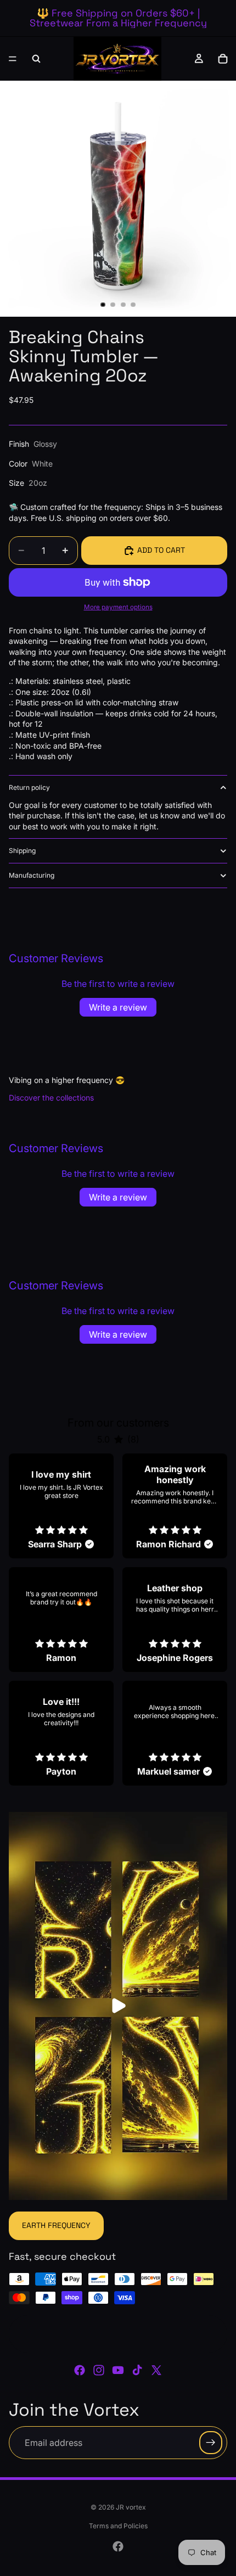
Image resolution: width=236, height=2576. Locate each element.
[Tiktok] (137, 2370)
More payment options (118, 607)
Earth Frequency (56, 2225)
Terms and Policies (118, 2526)
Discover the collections (51, 1098)
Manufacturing (32, 875)
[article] (61, 1506)
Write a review (118, 1007)
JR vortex (131, 2507)
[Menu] (13, 59)
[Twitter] (156, 2370)
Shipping (22, 851)
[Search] (36, 59)
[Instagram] (99, 2370)
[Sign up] (211, 2443)
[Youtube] (118, 2370)
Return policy (29, 787)
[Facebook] (80, 2370)
